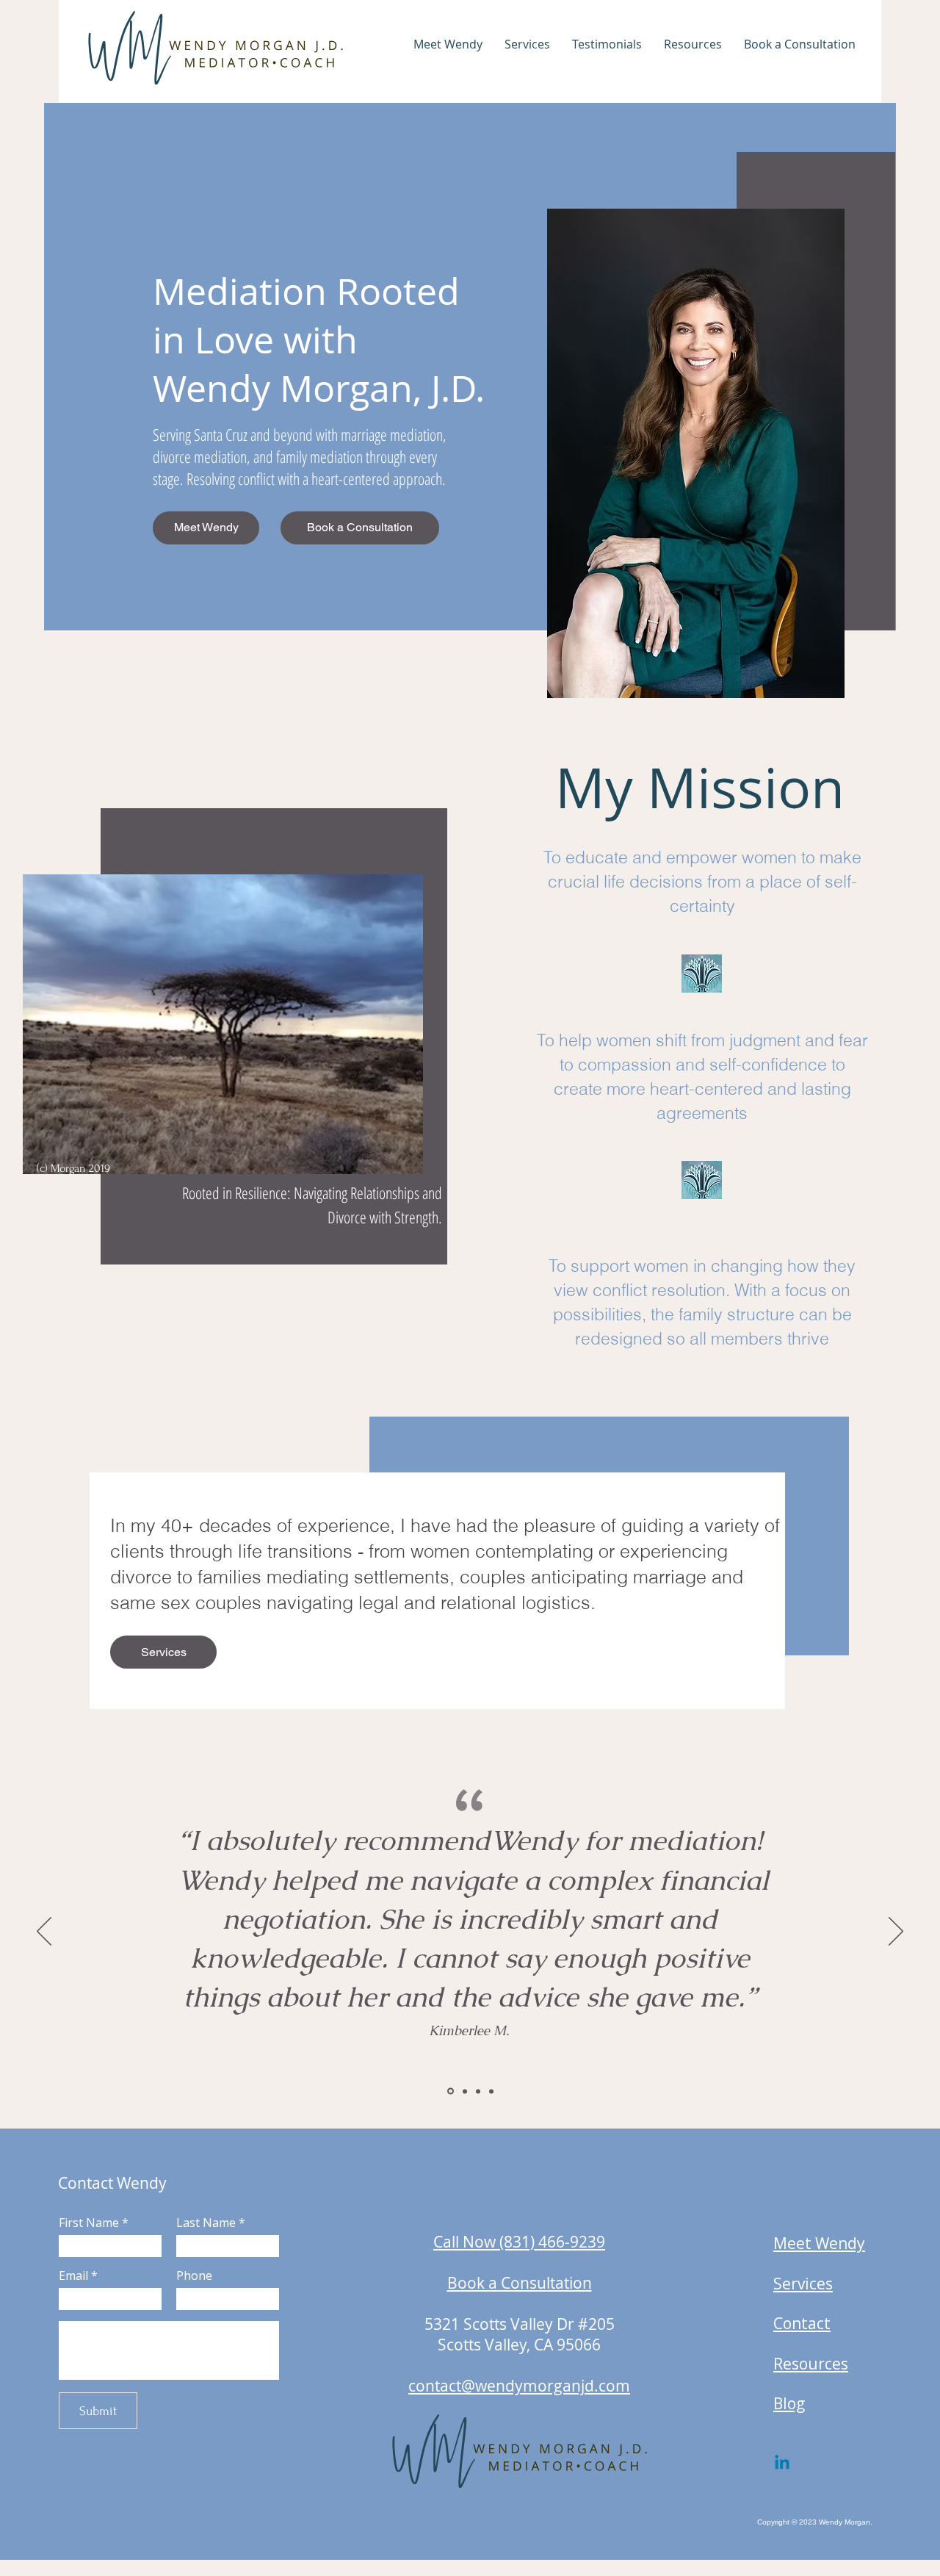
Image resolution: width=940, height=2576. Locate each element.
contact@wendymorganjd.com (519, 2386)
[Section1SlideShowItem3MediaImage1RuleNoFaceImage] (478, 2091)
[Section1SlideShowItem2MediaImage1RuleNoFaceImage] (464, 2091)
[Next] (896, 1932)
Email (73, 2275)
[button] (448, 44)
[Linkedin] (782, 2464)
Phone (194, 2275)
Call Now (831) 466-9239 (519, 2242)
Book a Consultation (520, 2283)
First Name (89, 2223)
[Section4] (491, 2091)
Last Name (206, 2223)
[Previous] (44, 1932)
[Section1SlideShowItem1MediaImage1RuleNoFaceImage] (449, 2091)
